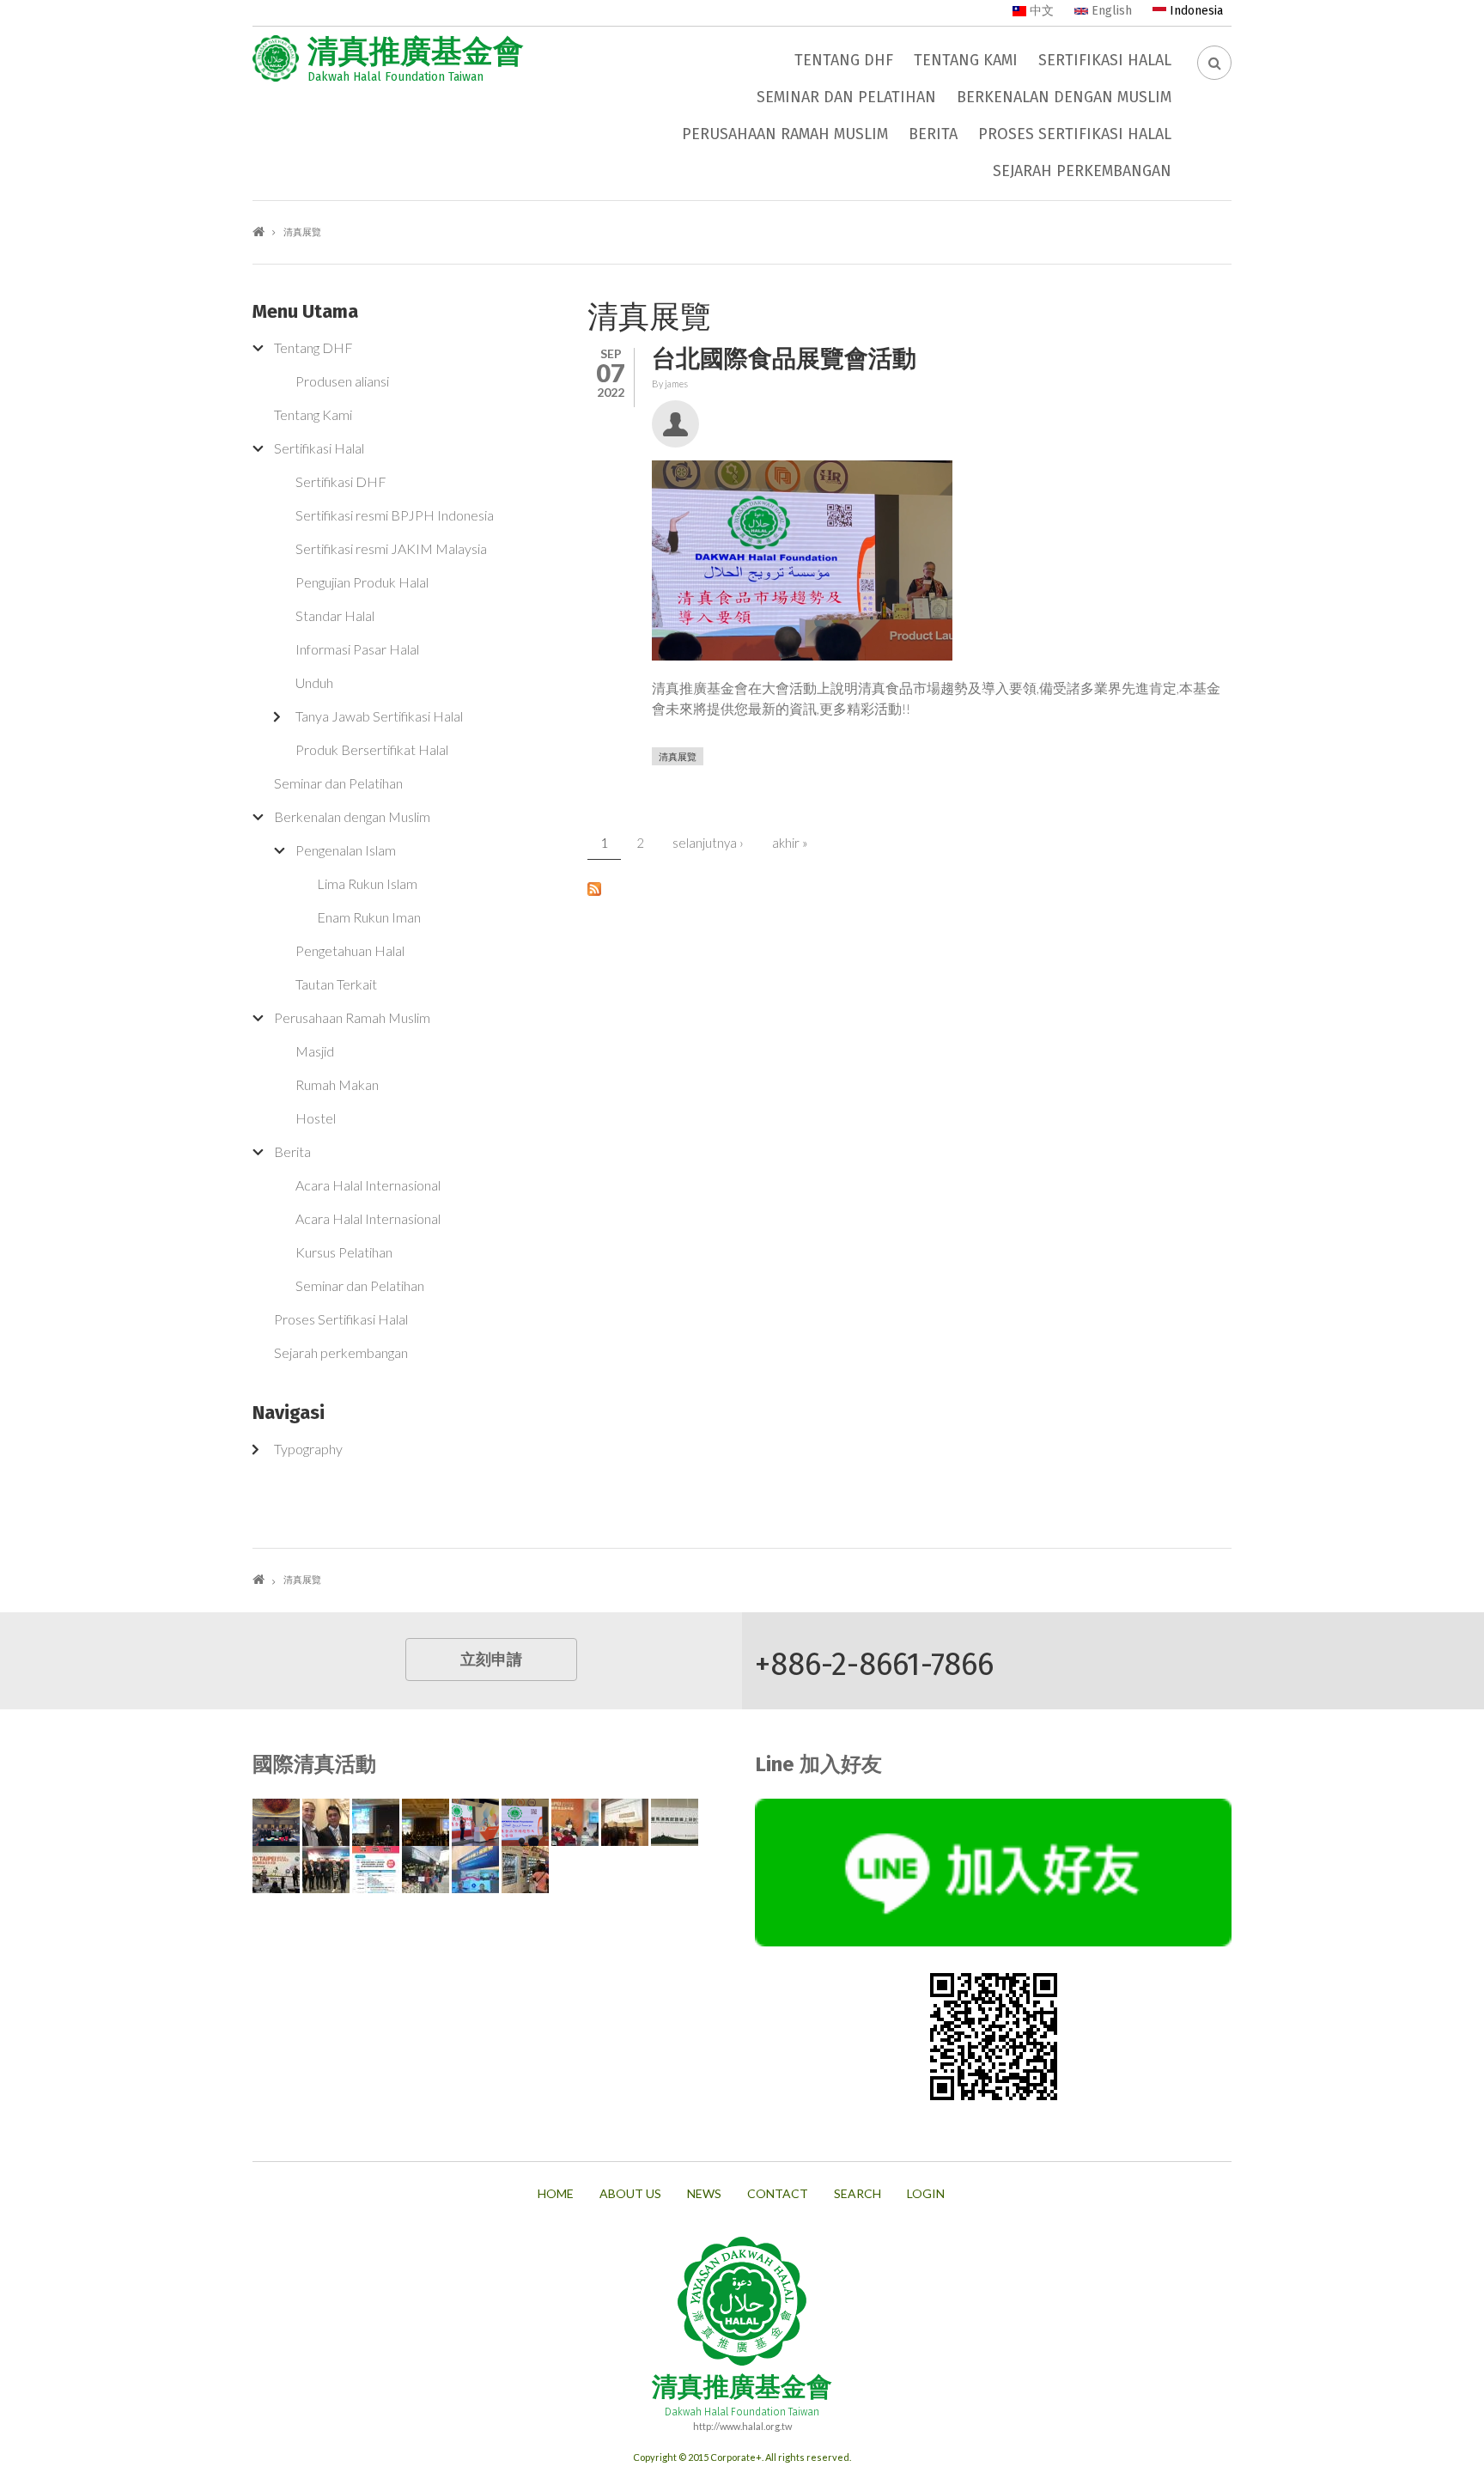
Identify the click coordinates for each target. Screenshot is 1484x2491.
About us (630, 2194)
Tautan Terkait (336, 984)
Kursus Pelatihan (344, 1252)
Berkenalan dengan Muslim (1064, 97)
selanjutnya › (708, 843)
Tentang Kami (966, 60)
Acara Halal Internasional (368, 1185)
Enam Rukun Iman (369, 917)
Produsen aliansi (342, 381)
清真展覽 (678, 756)
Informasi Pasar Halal (357, 649)
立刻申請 (491, 1660)
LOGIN (926, 2194)
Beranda (258, 231)
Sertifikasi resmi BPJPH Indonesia (395, 515)
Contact (778, 2194)
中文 (1040, 11)
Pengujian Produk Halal (362, 582)
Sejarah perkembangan (1082, 171)
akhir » (790, 843)
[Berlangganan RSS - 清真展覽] (909, 887)
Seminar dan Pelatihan (846, 97)
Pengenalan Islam (346, 850)
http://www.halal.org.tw (742, 2426)
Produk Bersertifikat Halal (372, 749)
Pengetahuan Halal (350, 950)
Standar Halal (335, 615)
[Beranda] (276, 58)
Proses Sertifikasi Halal (1075, 134)
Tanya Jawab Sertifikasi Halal (379, 716)
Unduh (314, 682)
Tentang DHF (844, 60)
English (1110, 11)
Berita (933, 134)
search (858, 2194)
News (704, 2194)
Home (556, 2194)
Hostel (316, 1118)
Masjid (315, 1051)
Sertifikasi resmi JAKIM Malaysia (391, 548)
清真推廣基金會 (416, 52)
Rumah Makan (337, 1084)
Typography (308, 1449)
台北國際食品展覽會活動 (784, 359)
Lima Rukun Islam (367, 883)
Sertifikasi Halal (1105, 60)
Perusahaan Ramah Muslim (785, 134)
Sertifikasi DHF (341, 481)
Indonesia (1195, 11)
